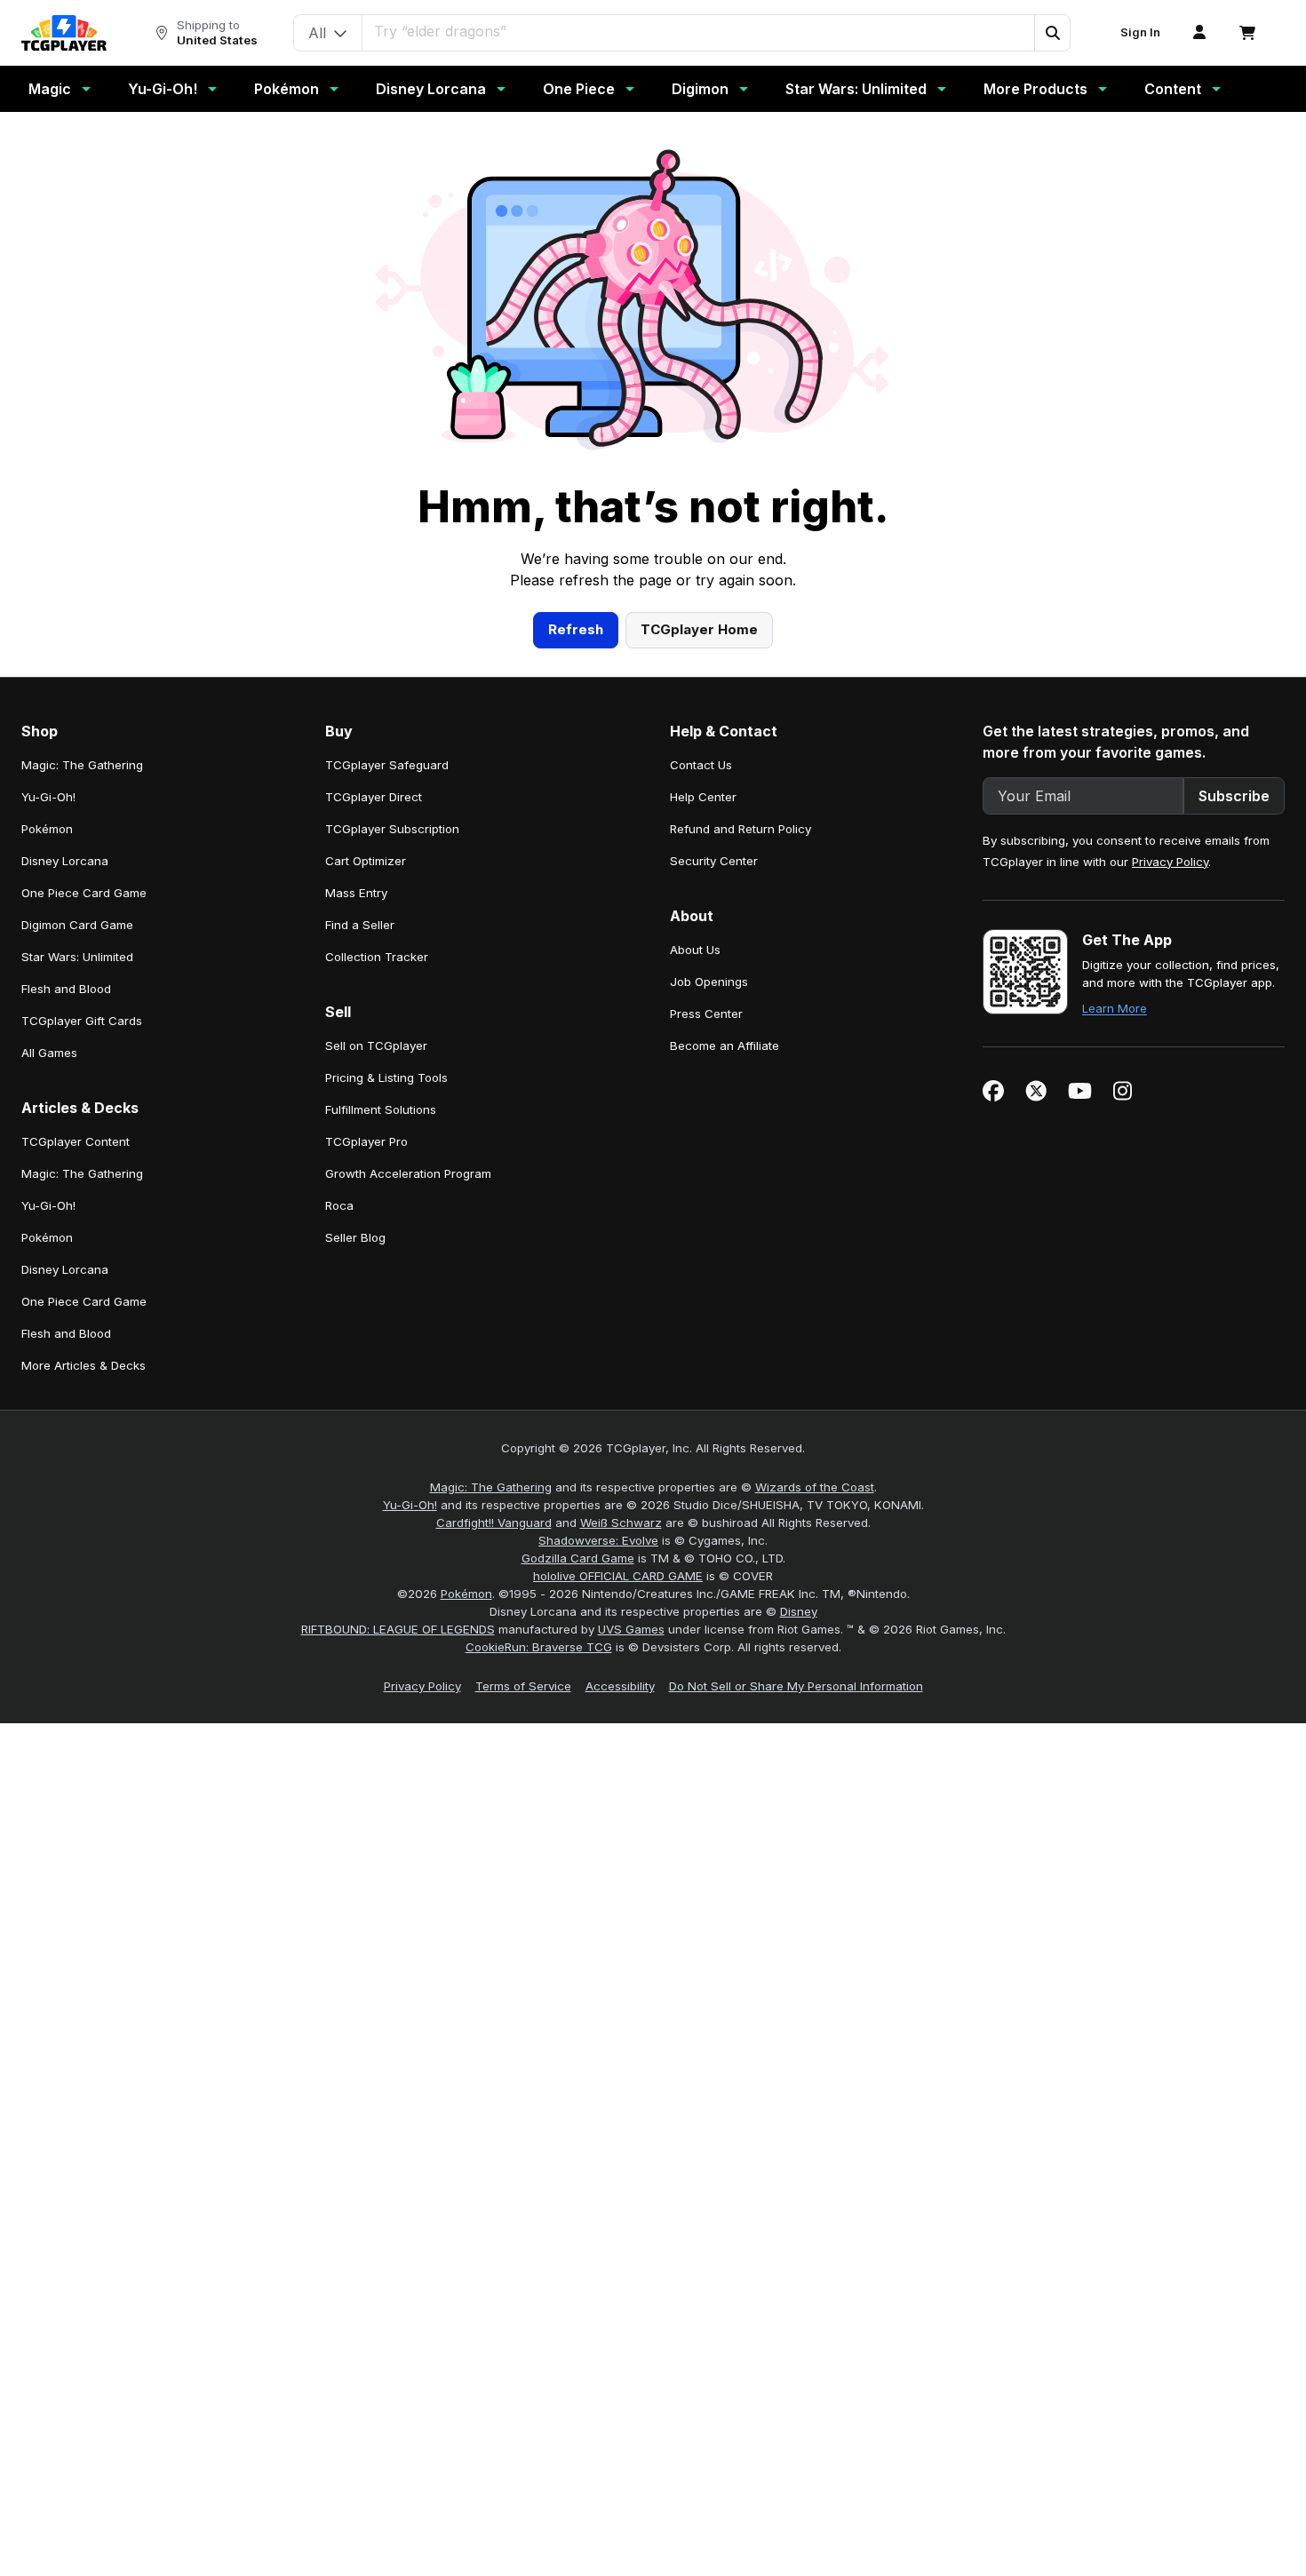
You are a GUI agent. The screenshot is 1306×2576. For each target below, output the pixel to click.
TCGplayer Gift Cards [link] (82, 1021)
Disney (799, 1611)
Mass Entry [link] (356, 893)
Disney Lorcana (431, 89)
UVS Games (631, 1629)
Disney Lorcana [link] (65, 861)
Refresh (576, 629)
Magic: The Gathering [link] (82, 765)
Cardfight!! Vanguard (494, 1523)
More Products (1035, 89)
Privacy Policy (1170, 862)
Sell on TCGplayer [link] (376, 1046)
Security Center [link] (714, 861)
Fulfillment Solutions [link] (381, 1109)
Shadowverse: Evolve (598, 1540)
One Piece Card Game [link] (84, 893)
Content (1173, 89)
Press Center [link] (706, 1014)
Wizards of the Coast (815, 1487)
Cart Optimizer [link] (366, 861)
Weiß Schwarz (621, 1523)
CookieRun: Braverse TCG (539, 1647)
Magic (50, 89)
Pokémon (287, 89)
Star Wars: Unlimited (856, 89)
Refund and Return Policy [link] (741, 829)
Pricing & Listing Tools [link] (386, 1077)
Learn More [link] (1115, 1008)
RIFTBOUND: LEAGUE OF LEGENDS (398, 1629)
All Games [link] (49, 1053)
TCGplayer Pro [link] (366, 1141)
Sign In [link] (1140, 32)
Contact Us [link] (701, 765)
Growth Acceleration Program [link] (408, 1173)
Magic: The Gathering (491, 1487)
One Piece (579, 89)
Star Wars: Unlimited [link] (77, 957)
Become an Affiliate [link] (725, 1046)
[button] (1052, 33)
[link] (64, 33)
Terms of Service (523, 1686)
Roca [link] (339, 1205)
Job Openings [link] (709, 982)
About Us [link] (695, 950)
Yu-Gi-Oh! (163, 89)
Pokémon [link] (47, 829)
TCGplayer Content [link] (76, 1141)
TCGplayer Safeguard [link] (387, 765)
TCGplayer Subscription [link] (392, 829)
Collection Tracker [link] (377, 957)
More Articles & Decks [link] (84, 1365)
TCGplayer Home (699, 629)
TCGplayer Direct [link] (374, 797)
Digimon (700, 89)
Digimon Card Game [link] (77, 925)
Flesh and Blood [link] (66, 989)
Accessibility (620, 1686)
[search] (699, 31)
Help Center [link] (703, 797)
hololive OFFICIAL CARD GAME (618, 1576)
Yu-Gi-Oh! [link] (48, 797)
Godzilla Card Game (578, 1558)
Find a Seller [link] (360, 925)
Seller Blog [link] (355, 1237)
